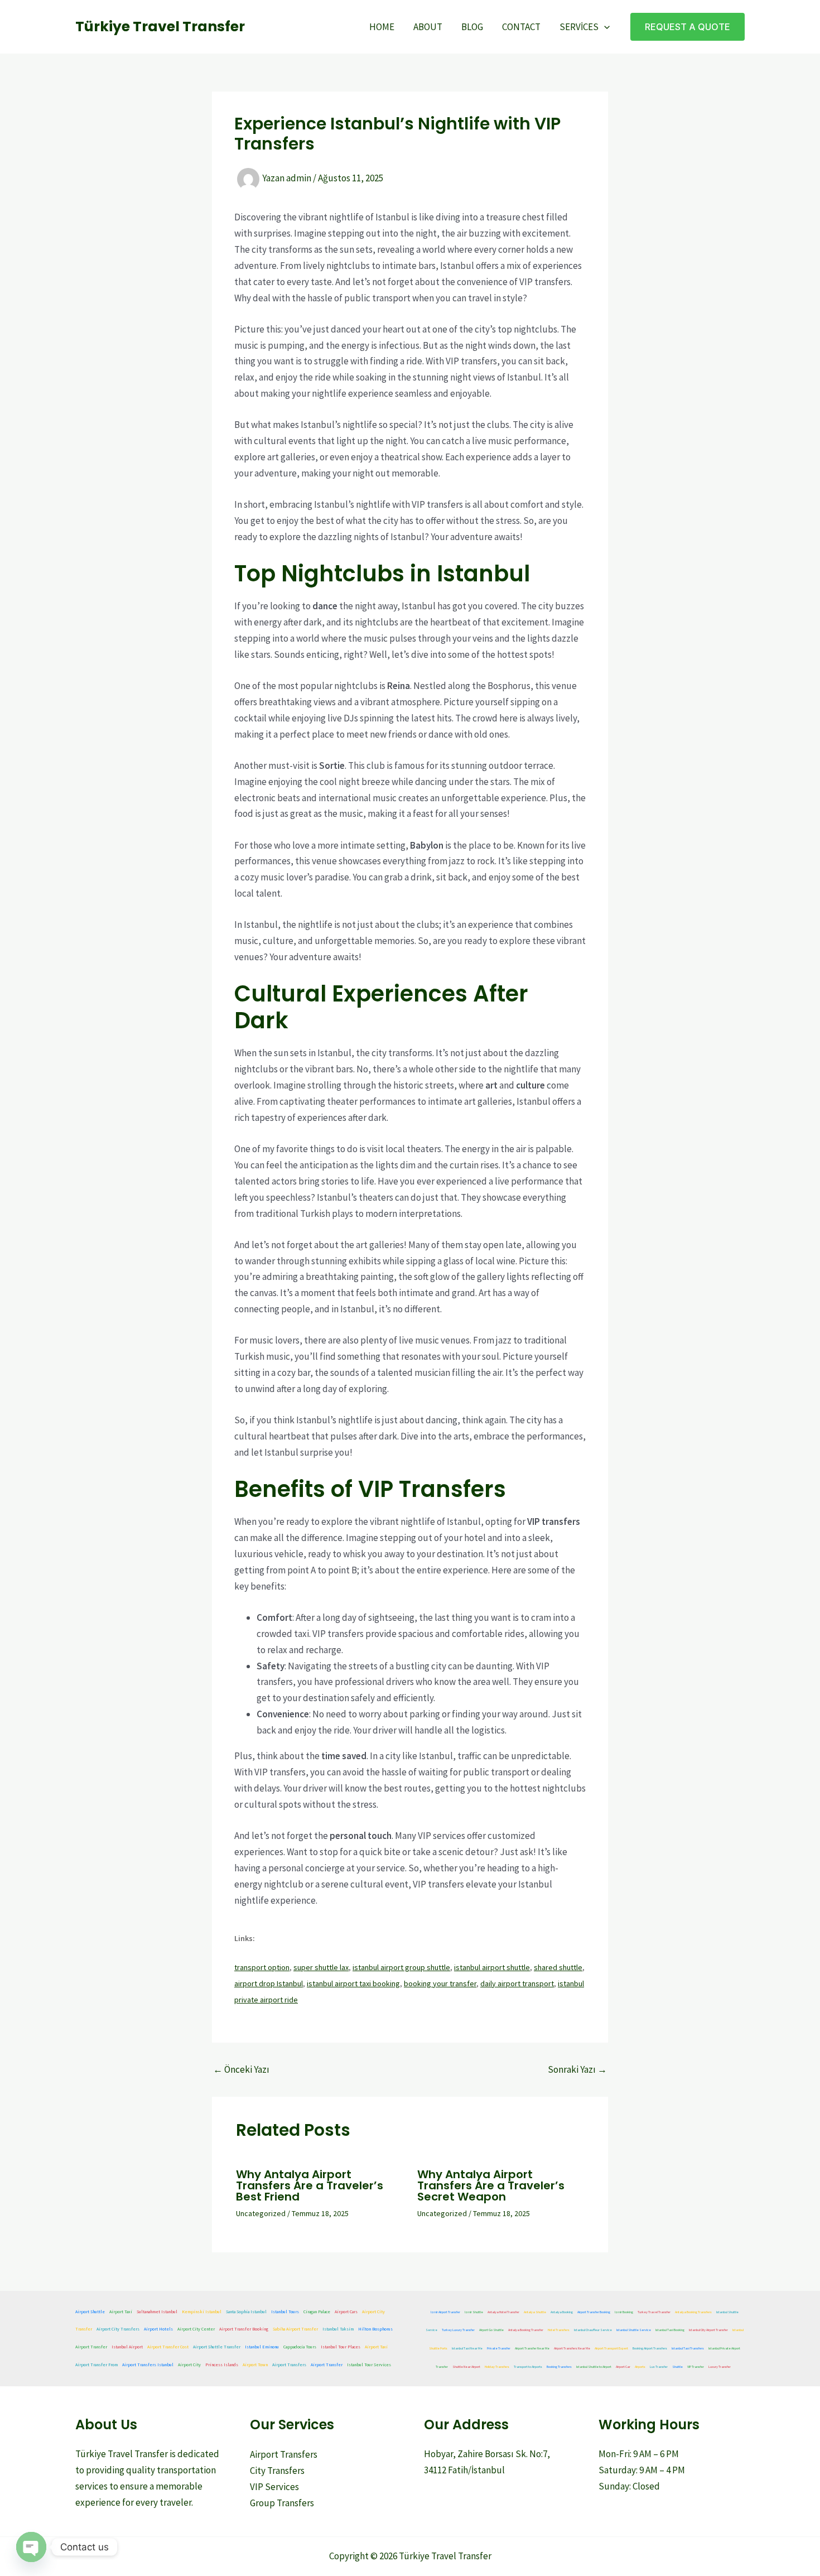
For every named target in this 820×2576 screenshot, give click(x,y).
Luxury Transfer (720, 2367)
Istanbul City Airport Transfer (708, 2330)
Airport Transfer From (97, 2365)
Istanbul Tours (285, 2312)
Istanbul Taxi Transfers (688, 2348)
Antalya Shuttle (535, 2312)
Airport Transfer (91, 2347)
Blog (472, 27)
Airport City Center (196, 2329)
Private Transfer (499, 2348)
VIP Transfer (696, 2367)
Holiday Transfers (497, 2367)
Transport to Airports (528, 2367)
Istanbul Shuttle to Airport (594, 2367)
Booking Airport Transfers (650, 2348)
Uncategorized (261, 2213)
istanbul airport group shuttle (401, 1967)
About (428, 27)
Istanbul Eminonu (262, 2347)
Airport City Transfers (118, 2329)
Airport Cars (346, 2312)
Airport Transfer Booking (244, 2329)
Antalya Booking (562, 2312)
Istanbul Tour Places (341, 2347)
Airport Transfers (289, 2365)
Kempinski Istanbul (202, 2312)
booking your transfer (440, 1983)
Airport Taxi (121, 2312)
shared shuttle (558, 1967)
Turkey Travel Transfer (654, 2312)
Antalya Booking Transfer (526, 2330)
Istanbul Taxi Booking (670, 2330)
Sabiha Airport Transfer (295, 2329)
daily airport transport (517, 1983)
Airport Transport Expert (611, 2348)
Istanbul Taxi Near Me (467, 2348)
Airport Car (623, 2367)
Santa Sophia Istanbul (246, 2312)
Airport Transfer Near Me (532, 2348)
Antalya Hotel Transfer (503, 2312)
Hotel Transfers (559, 2330)
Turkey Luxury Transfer (458, 2330)
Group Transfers (282, 2503)
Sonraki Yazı (577, 2070)
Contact (521, 27)
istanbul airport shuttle (492, 1967)
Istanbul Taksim (338, 2329)
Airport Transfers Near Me (572, 2348)
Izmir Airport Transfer (445, 2312)
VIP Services (274, 2487)
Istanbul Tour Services (369, 2365)
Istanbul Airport (127, 2347)
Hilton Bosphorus (375, 2329)
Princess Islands (222, 2365)
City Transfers (277, 2471)
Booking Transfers (559, 2367)
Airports (640, 2367)
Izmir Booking (624, 2312)
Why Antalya (274, 2174)
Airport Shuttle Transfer (217, 2347)
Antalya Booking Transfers (693, 2312)
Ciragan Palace (317, 2312)
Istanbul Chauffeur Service (593, 2330)
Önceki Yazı (241, 2070)
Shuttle (677, 2367)
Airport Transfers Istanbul (148, 2365)
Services (579, 27)
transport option (262, 1967)
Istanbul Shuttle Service (634, 2330)
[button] (604, 27)
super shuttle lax (321, 1967)
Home (382, 27)
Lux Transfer (659, 2367)
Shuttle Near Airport (466, 2367)
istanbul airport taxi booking (353, 1983)
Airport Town (255, 2365)
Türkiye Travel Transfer (160, 27)
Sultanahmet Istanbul (157, 2312)
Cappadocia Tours (300, 2347)
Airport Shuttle (90, 2312)
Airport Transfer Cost (168, 2347)
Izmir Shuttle (474, 2312)
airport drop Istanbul (269, 1983)
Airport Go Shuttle (491, 2330)
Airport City (189, 2365)
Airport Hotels (158, 2329)
